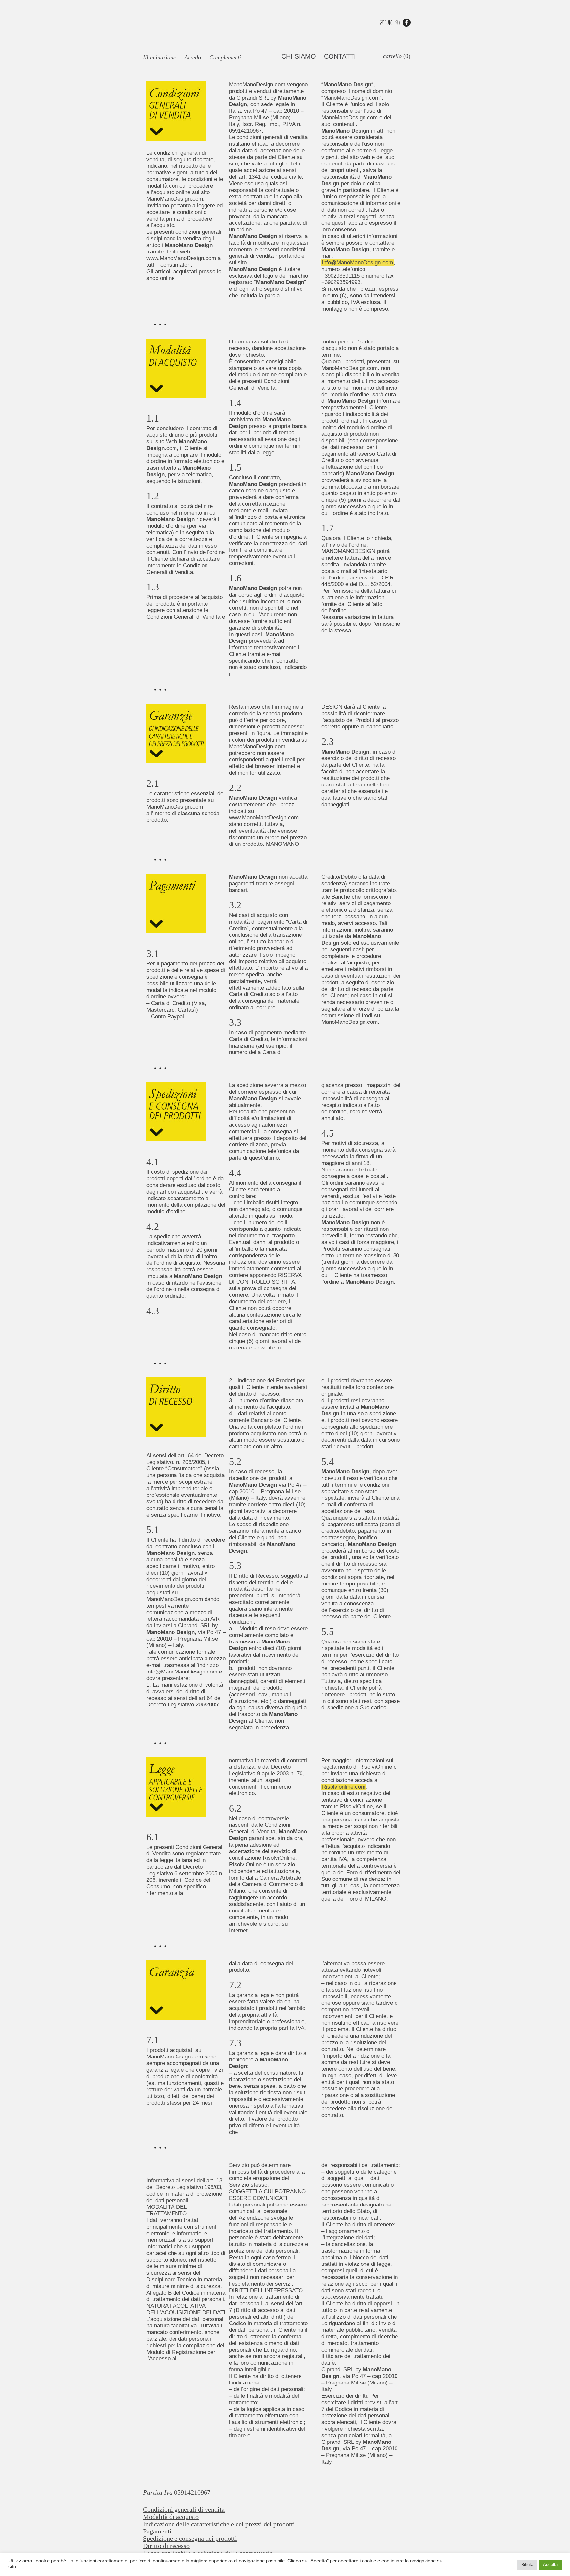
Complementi (225, 57)
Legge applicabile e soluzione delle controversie (208, 2553)
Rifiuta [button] (527, 2565)
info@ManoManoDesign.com (357, 263)
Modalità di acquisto (171, 2517)
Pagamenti (157, 2531)
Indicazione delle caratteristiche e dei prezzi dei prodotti (219, 2524)
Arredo (193, 57)
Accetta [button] (550, 2565)
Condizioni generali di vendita (184, 2509)
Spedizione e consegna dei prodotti (190, 2538)
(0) (397, 56)
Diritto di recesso (166, 2546)
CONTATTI (340, 56)
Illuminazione (159, 57)
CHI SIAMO (299, 56)
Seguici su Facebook (396, 23)
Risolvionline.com (344, 1787)
